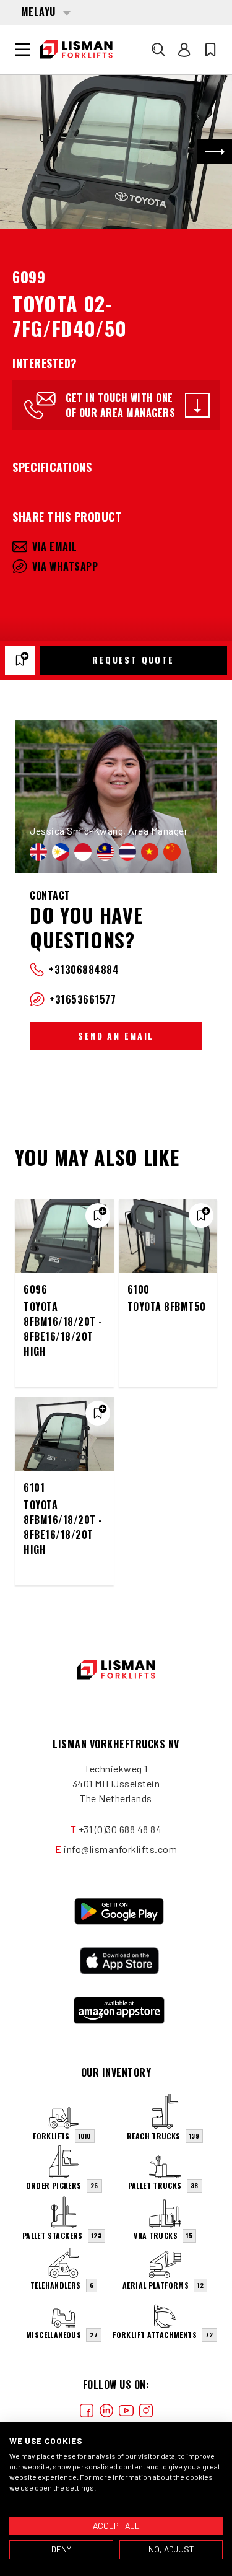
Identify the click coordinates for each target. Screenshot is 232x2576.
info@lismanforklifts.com (120, 1849)
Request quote (133, 659)
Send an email (116, 1036)
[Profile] (184, 50)
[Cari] (158, 50)
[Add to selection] (20, 660)
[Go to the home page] (76, 50)
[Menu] (23, 50)
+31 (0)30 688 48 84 (120, 1829)
